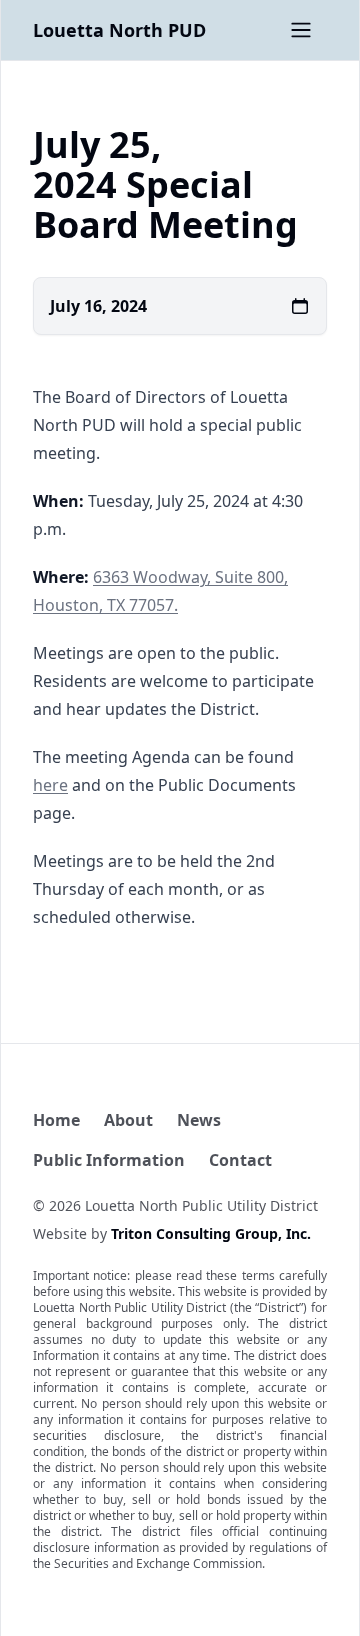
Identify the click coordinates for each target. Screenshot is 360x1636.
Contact (240, 1160)
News (199, 1120)
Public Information (109, 1160)
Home (56, 1120)
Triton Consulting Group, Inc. (211, 1233)
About (128, 1120)
